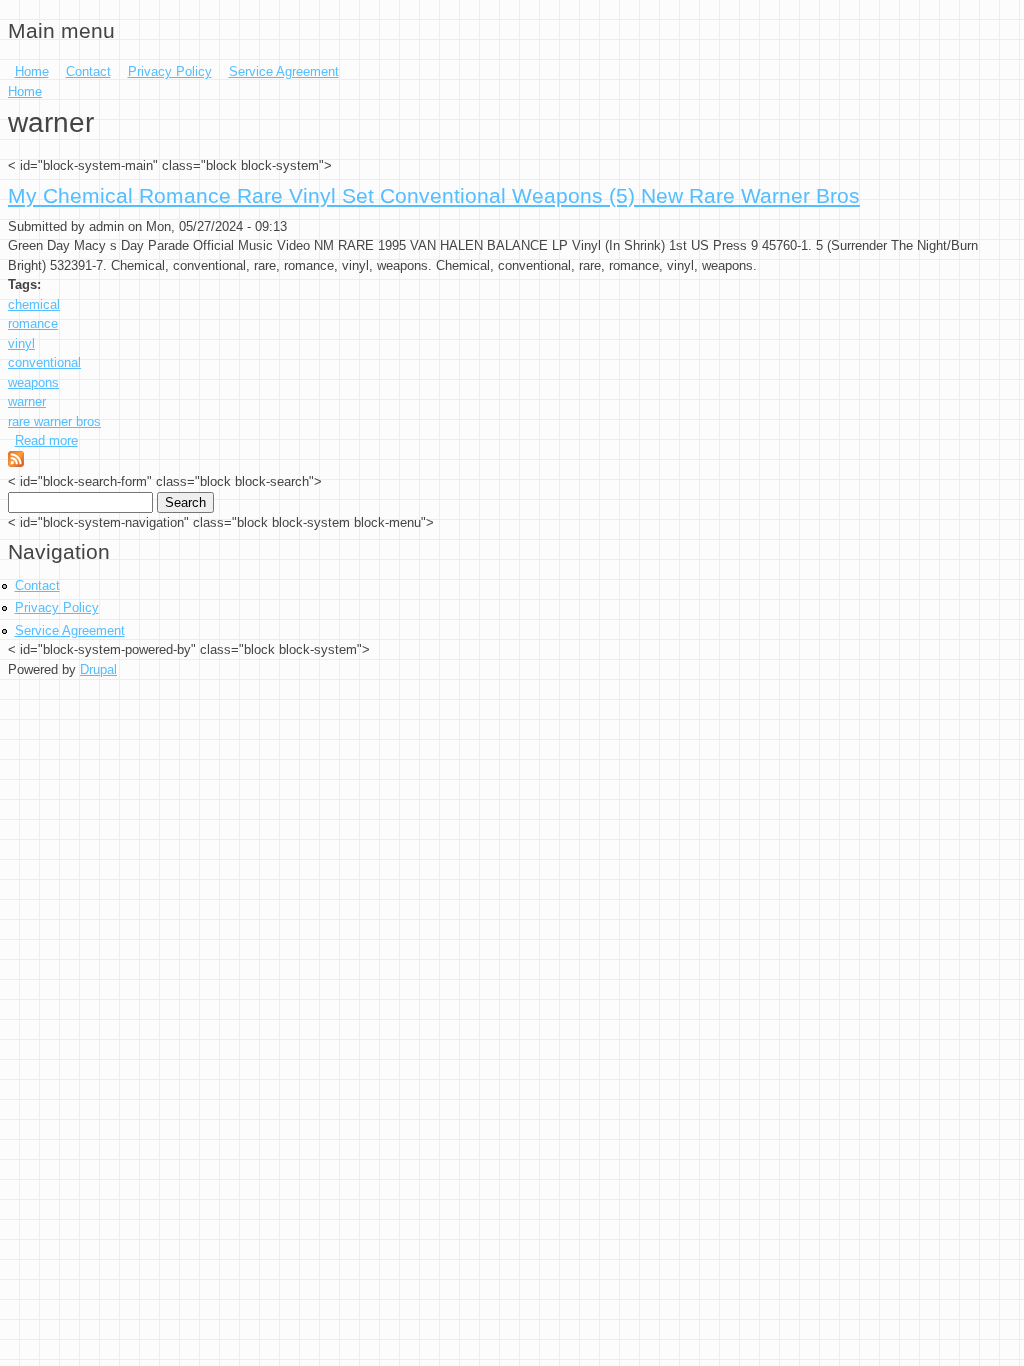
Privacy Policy (170, 71)
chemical (34, 304)
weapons (33, 382)
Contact (88, 71)
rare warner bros (54, 421)
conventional (44, 362)
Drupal (98, 669)
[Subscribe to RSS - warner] (16, 462)
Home (32, 71)
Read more (46, 440)
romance (33, 323)
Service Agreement (284, 71)
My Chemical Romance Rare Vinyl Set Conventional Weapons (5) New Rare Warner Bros (434, 196)
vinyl (21, 343)
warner (27, 401)
